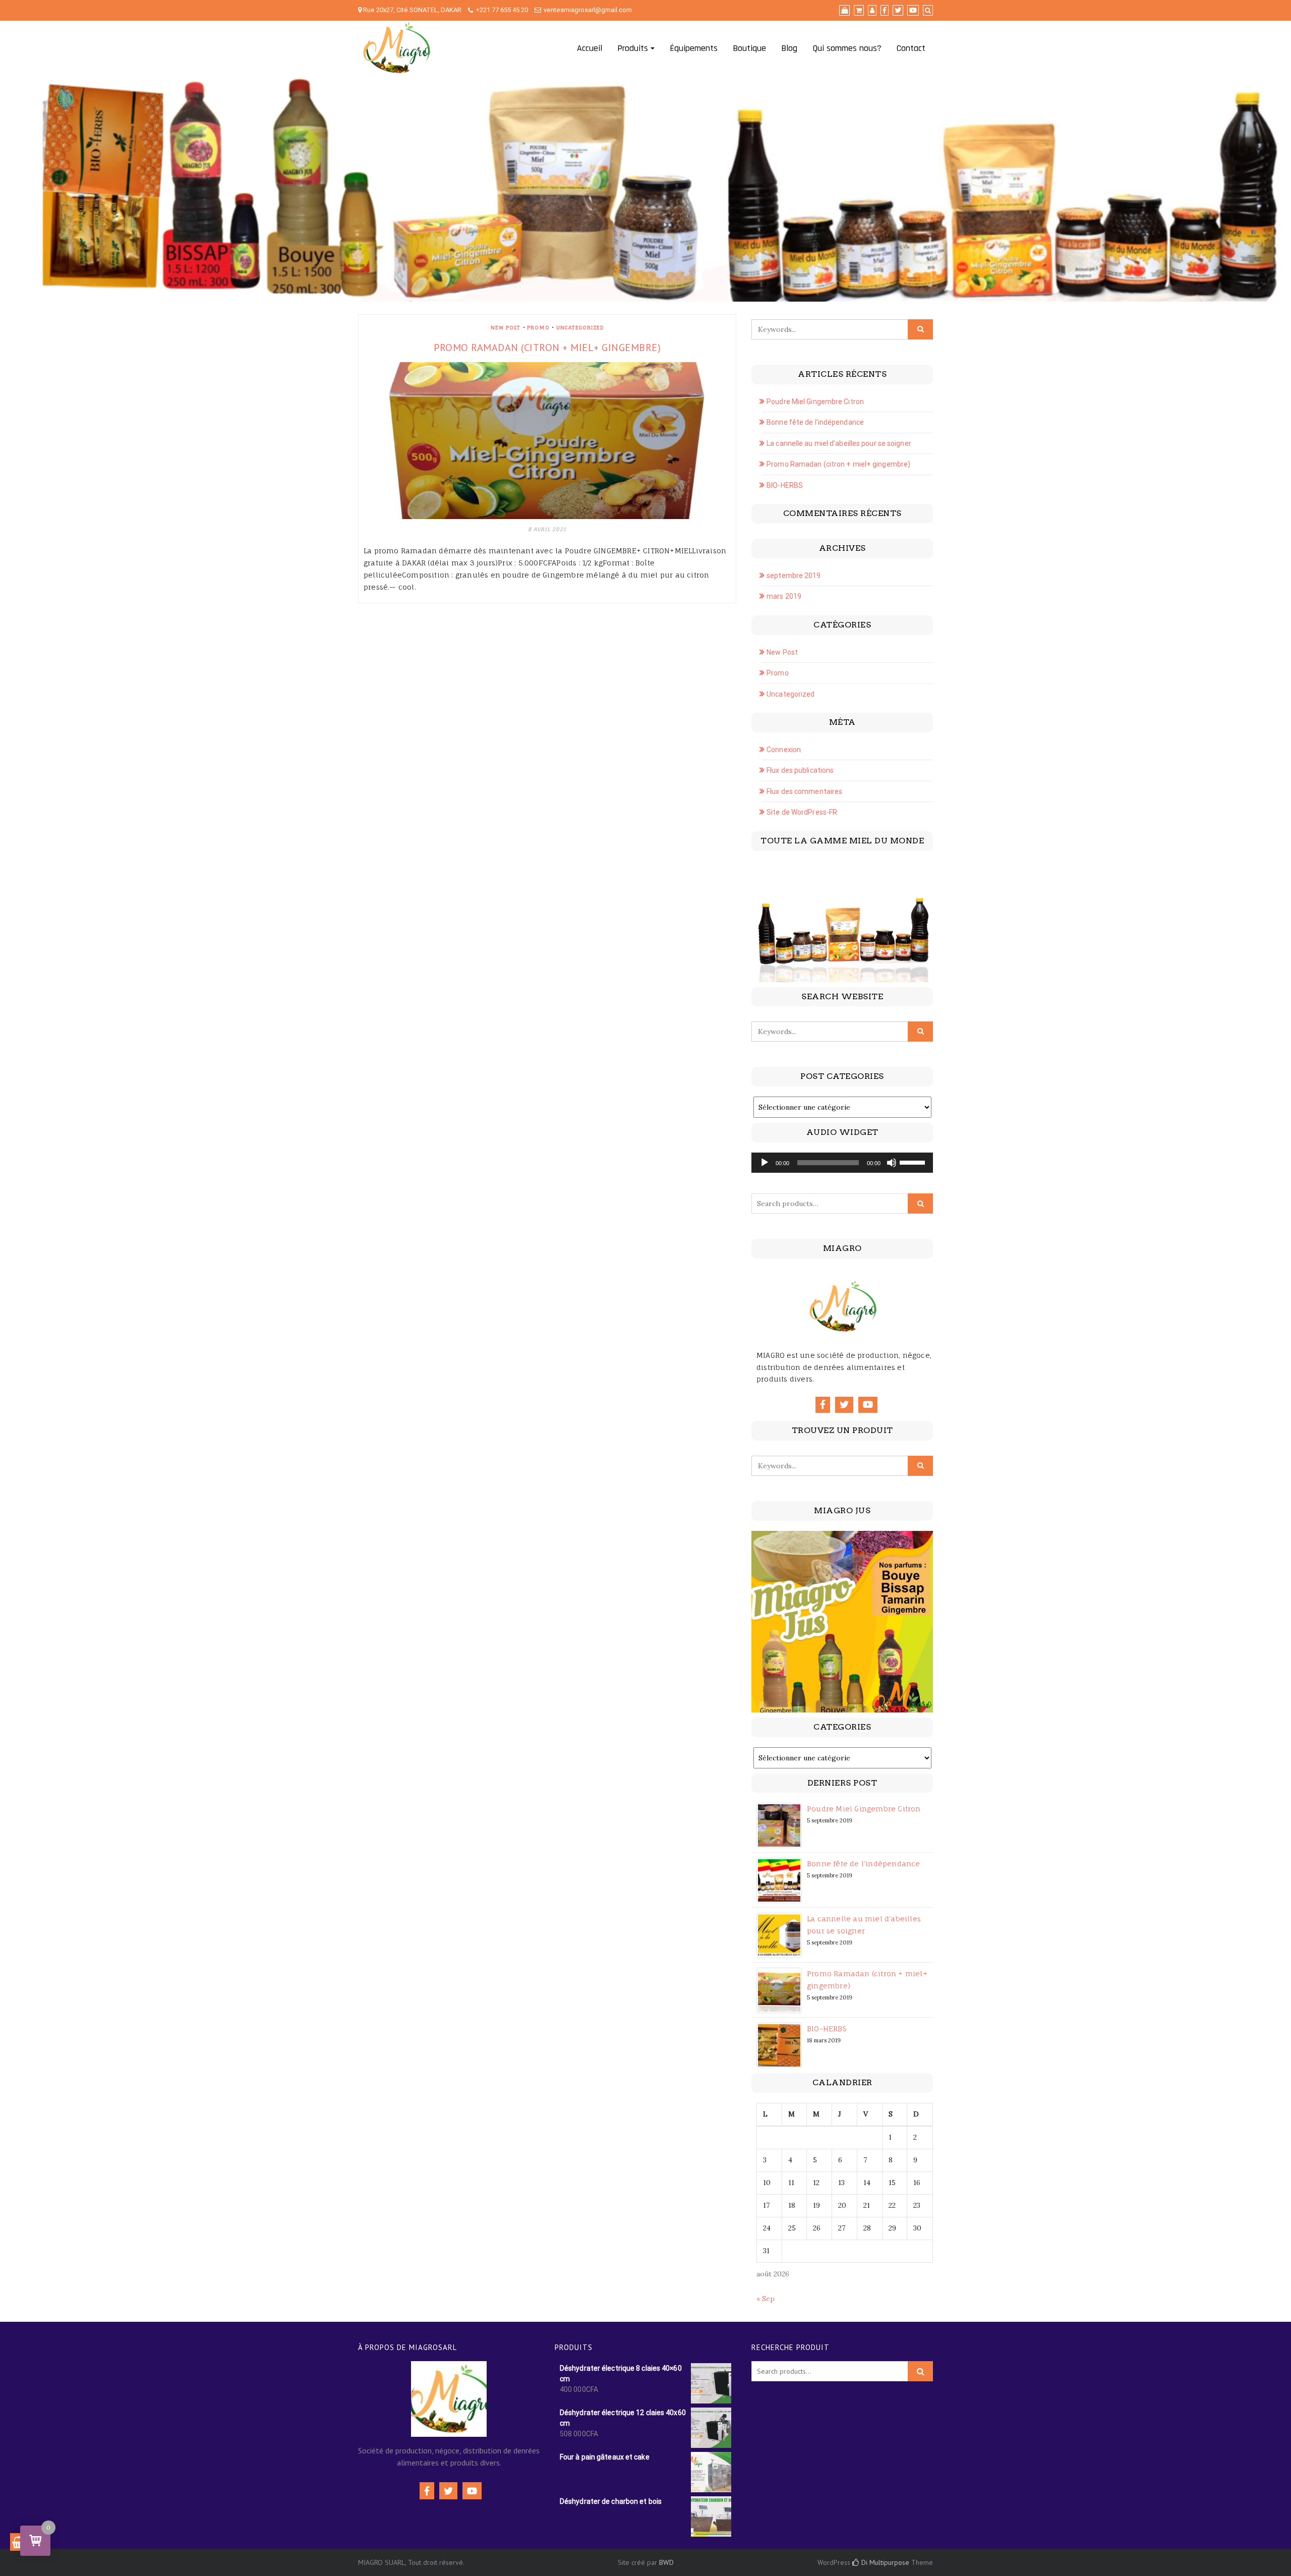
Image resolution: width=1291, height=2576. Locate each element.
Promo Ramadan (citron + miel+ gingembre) (547, 348)
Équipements (694, 48)
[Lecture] (765, 1163)
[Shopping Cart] (19, 2542)
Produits (633, 48)
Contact (911, 48)
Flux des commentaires (804, 791)
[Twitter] (844, 1405)
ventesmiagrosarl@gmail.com (588, 10)
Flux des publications (800, 770)
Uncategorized (580, 327)
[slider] (914, 1162)
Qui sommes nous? (847, 48)
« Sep (766, 2299)
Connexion (784, 750)
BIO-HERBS (785, 485)
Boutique (749, 48)
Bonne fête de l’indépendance (815, 422)
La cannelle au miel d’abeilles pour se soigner (839, 443)
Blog (789, 48)
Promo (538, 327)
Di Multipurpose (884, 2562)
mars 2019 (784, 596)
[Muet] (892, 1163)
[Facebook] (823, 1405)
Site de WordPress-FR (802, 812)
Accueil (590, 48)
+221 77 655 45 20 (502, 10)
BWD (666, 2562)
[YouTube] (868, 1405)
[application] (842, 1163)
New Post (506, 327)
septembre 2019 (794, 576)
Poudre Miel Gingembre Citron (815, 402)
